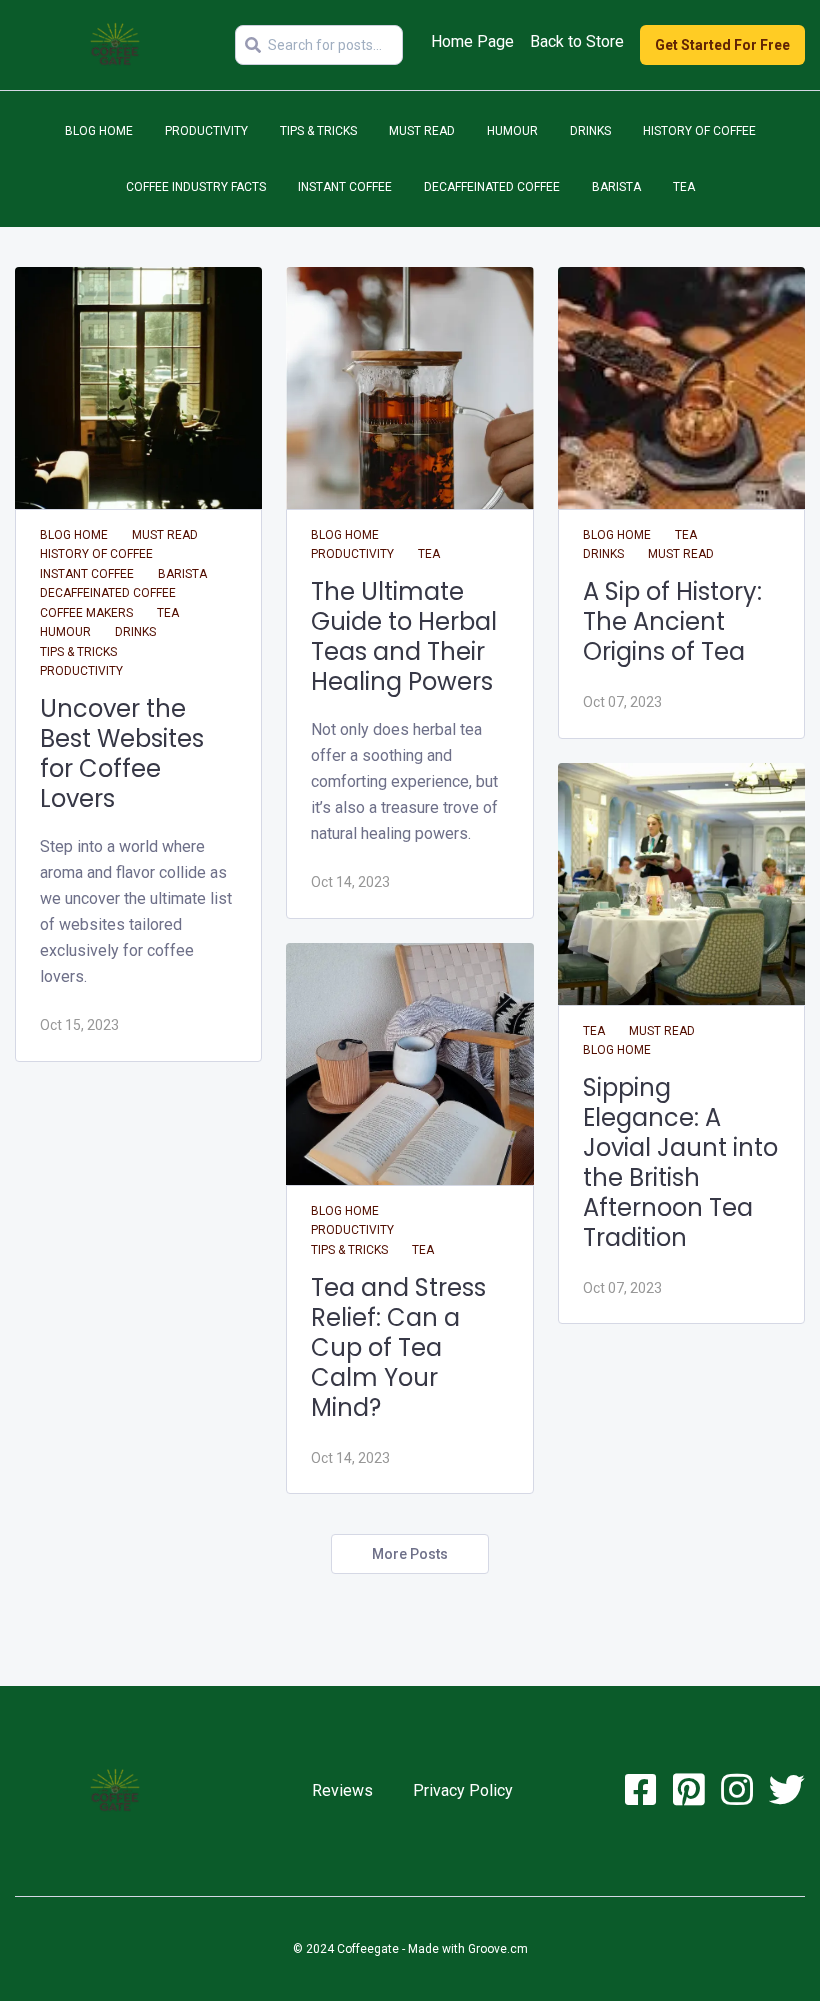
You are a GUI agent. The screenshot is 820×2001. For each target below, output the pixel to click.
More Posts (410, 1554)
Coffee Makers (86, 613)
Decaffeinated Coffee (492, 187)
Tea (684, 187)
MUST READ (422, 131)
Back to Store (577, 41)
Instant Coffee (345, 187)
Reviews (342, 1790)
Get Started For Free (722, 45)
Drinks (590, 131)
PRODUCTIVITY (206, 131)
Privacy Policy (463, 1790)
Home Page (472, 41)
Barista (616, 187)
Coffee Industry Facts (196, 187)
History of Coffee (699, 131)
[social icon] (641, 1797)
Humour (512, 131)
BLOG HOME (99, 131)
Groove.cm (498, 1949)
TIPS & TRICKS (318, 131)
